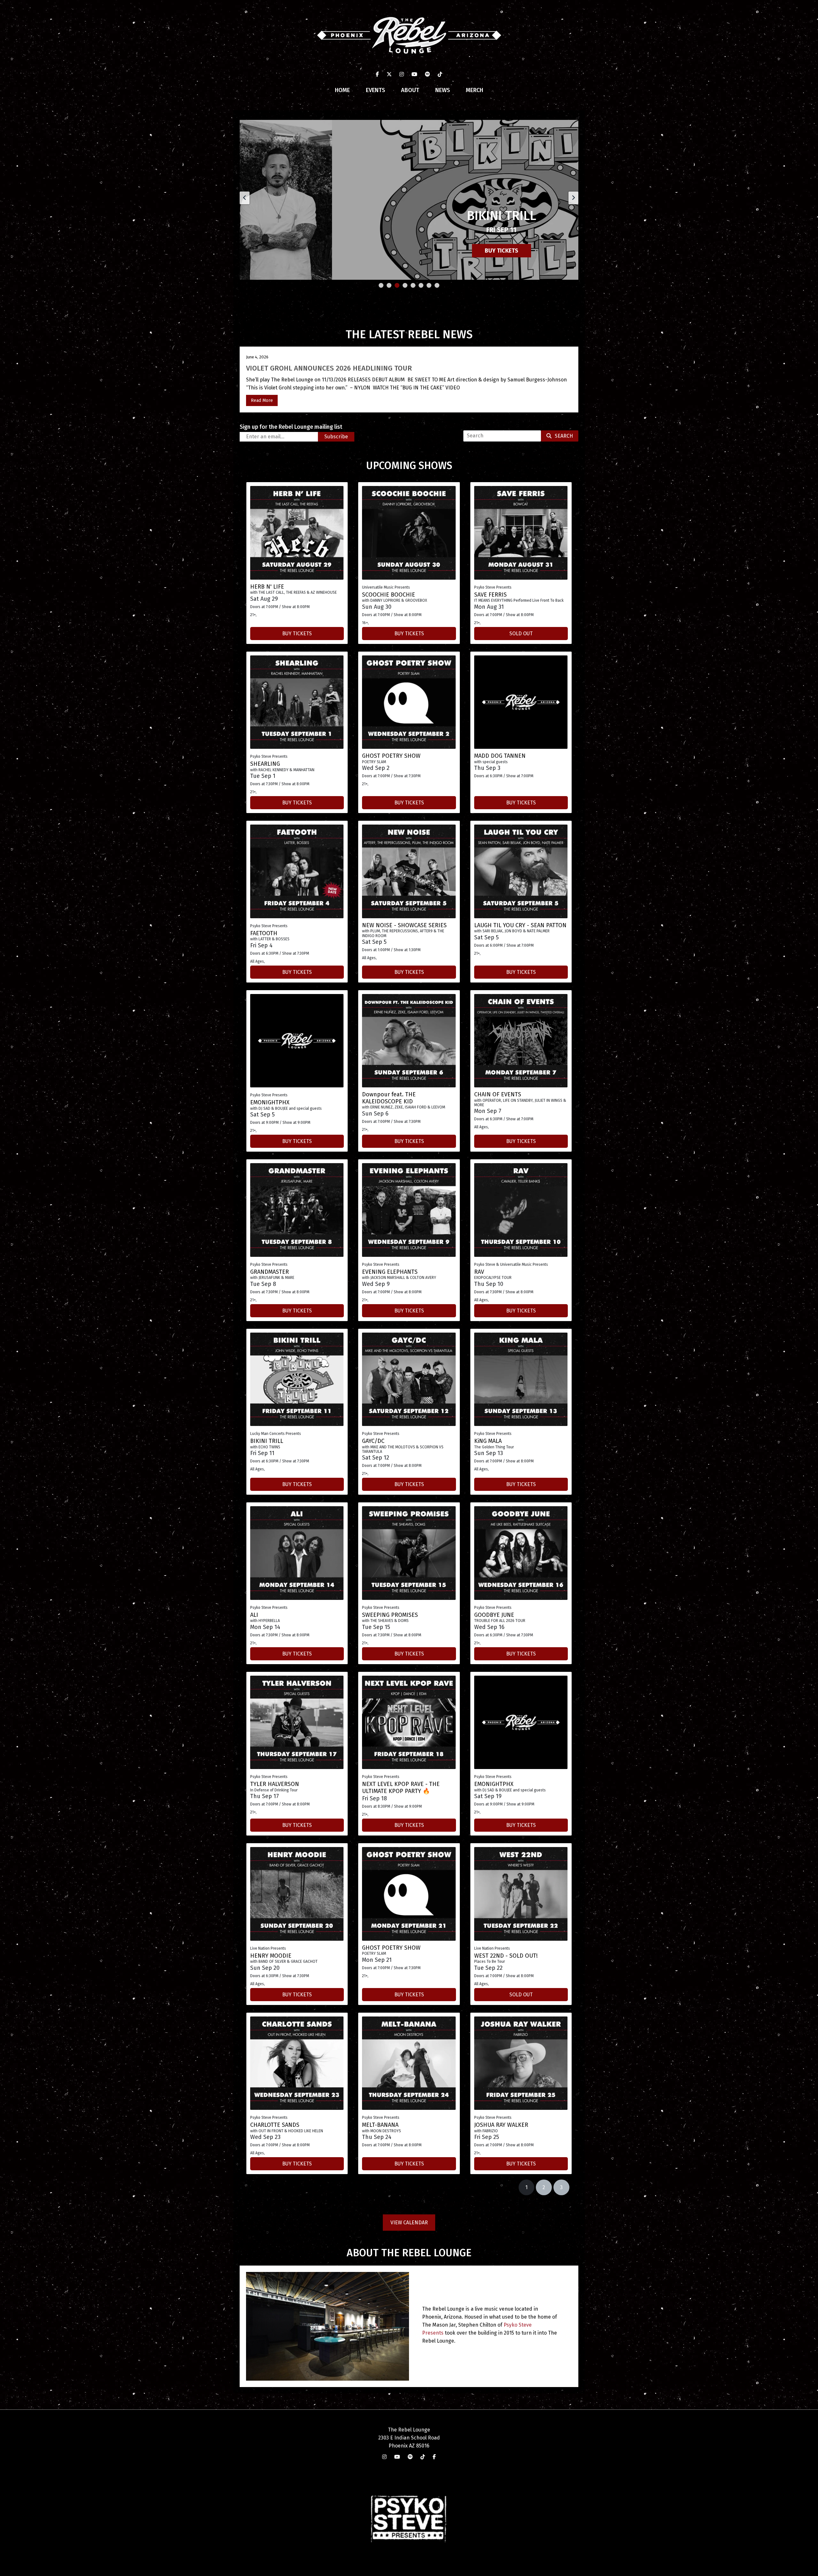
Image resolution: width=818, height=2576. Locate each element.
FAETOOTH (264, 933)
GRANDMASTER (270, 1272)
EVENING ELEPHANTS (390, 1272)
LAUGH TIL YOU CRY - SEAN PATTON (520, 925)
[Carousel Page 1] (381, 285)
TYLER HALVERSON (275, 1784)
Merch (475, 90)
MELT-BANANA (380, 2125)
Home (342, 90)
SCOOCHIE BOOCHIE (389, 595)
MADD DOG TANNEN (500, 756)
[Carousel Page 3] (397, 285)
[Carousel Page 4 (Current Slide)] (405, 285)
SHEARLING (265, 764)
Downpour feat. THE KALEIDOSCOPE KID (389, 1098)
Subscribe (336, 437)
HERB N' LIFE (267, 587)
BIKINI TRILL (267, 1441)
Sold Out (521, 634)
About (410, 90)
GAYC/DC (373, 1441)
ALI (254, 1615)
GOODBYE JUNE (494, 1615)
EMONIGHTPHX (270, 1102)
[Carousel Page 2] (389, 285)
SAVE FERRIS (490, 595)
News (443, 90)
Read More (262, 400)
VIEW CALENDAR (409, 2223)
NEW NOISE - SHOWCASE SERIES (404, 925)
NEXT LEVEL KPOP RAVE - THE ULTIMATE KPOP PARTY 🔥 (401, 1788)
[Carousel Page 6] (421, 285)
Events (375, 90)
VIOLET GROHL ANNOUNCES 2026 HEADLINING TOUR (329, 368)
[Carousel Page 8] (437, 285)
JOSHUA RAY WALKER (501, 2125)
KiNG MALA (488, 1441)
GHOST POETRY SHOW (391, 756)
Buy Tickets (409, 251)
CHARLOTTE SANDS (275, 2125)
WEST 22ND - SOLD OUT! (506, 1956)
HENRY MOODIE (271, 1956)
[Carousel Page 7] (429, 285)
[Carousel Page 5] (413, 285)
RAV (479, 1272)
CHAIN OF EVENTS (498, 1094)
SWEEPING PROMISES (390, 1615)
